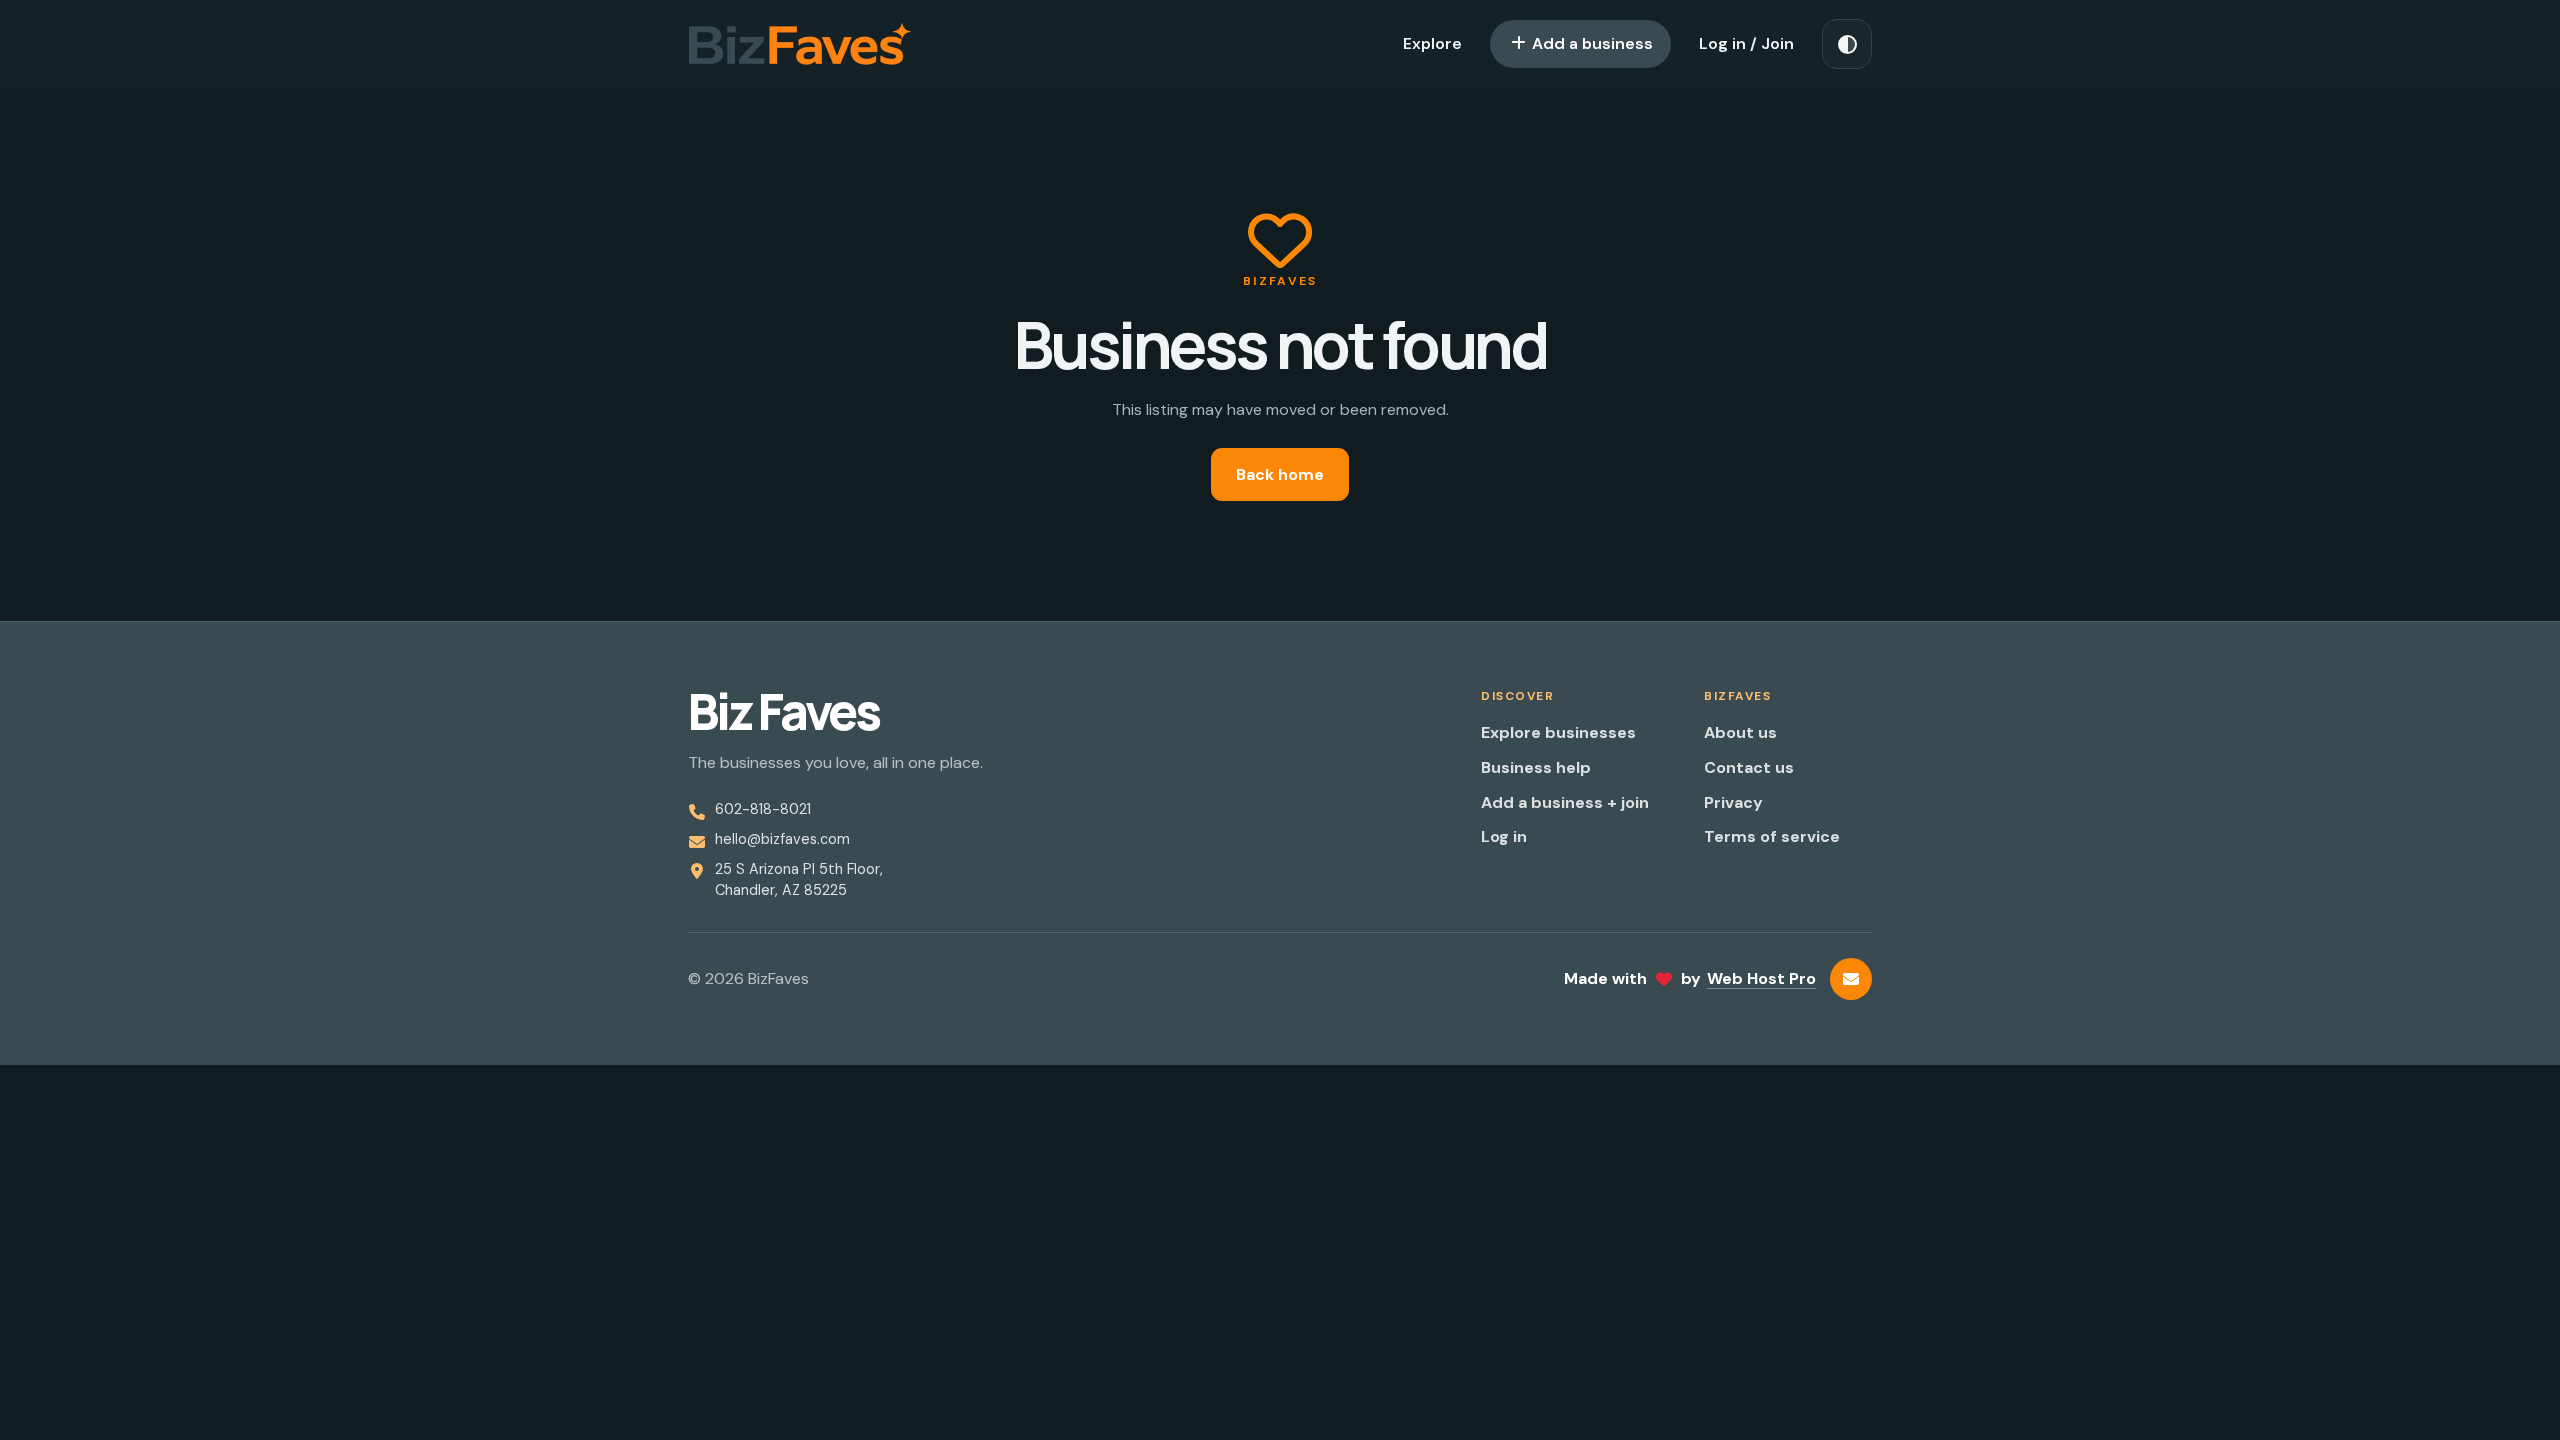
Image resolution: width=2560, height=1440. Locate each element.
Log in (1504, 836)
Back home (1280, 474)
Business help (1536, 767)
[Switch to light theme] (1847, 44)
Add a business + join (1565, 802)
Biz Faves (783, 712)
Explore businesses (1558, 732)
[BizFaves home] (800, 44)
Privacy (1733, 802)
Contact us (1749, 767)
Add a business (1590, 43)
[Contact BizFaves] (1851, 979)
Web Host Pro (1761, 978)
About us (1740, 732)
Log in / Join (1746, 43)
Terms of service (1772, 836)
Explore (1432, 43)
